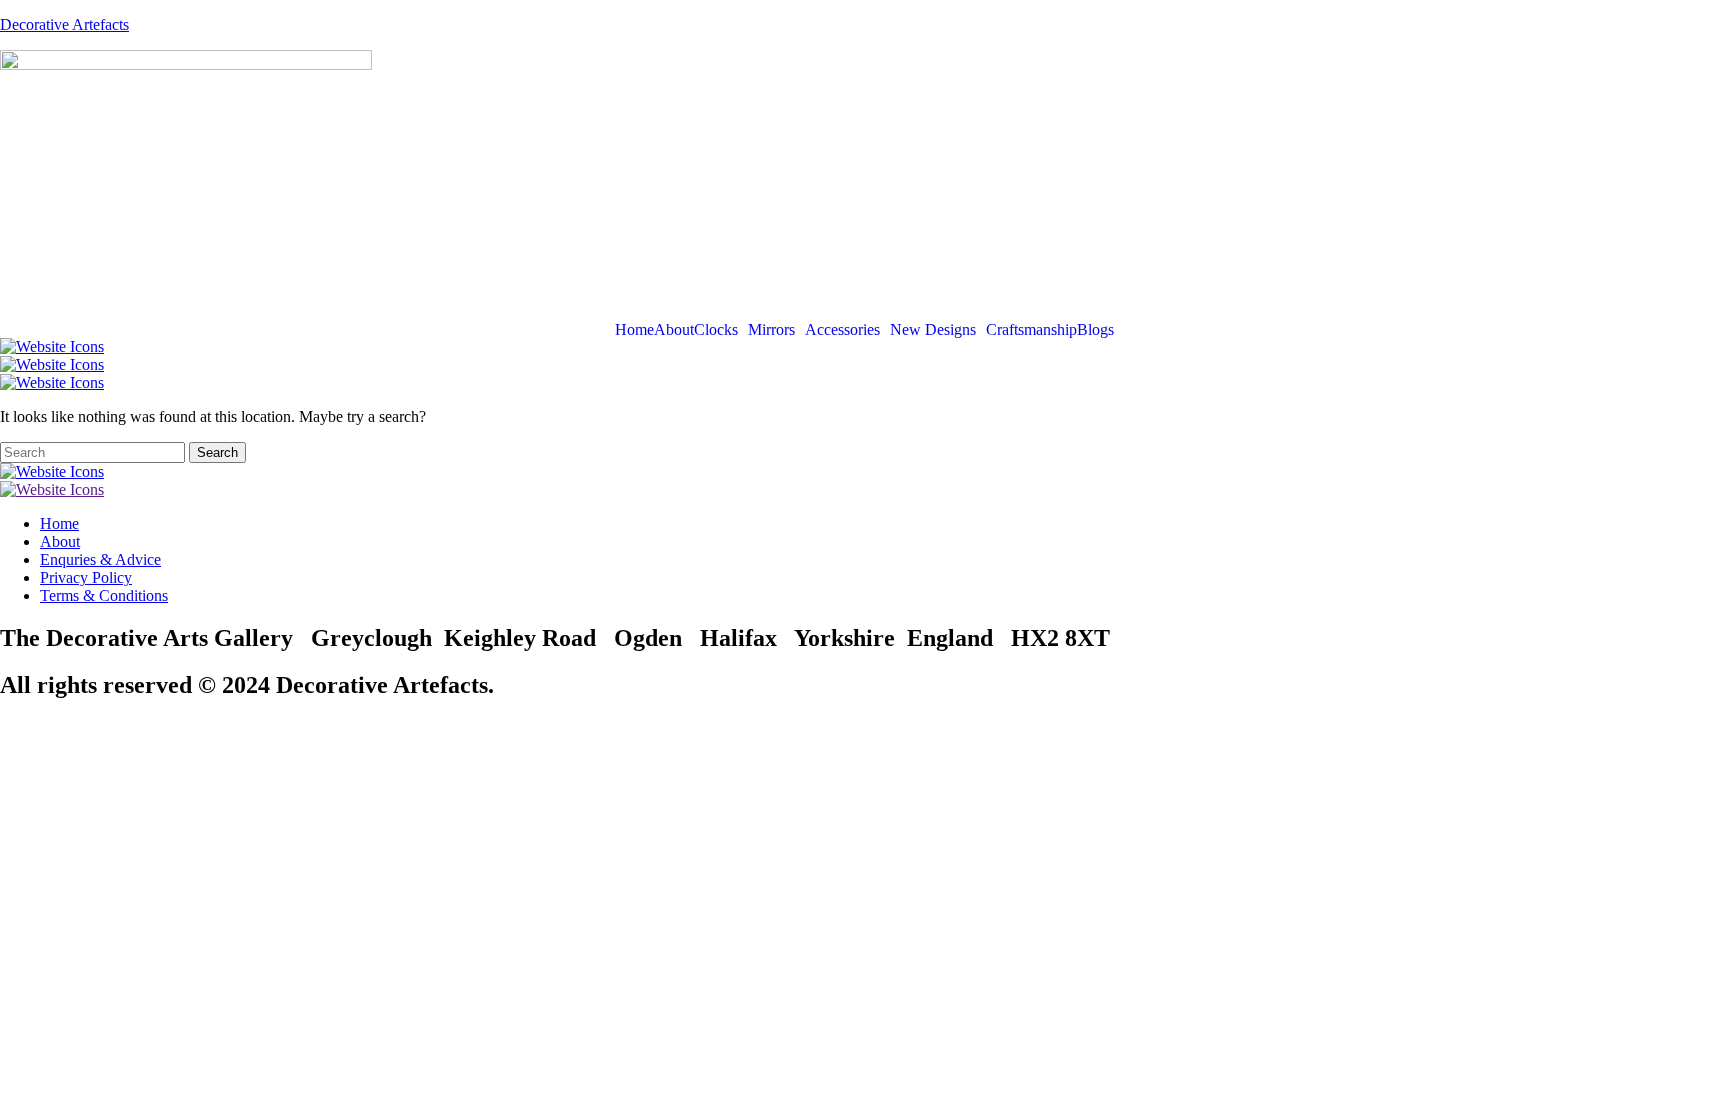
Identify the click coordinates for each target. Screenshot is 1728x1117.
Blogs (1095, 330)
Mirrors (771, 330)
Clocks (716, 330)
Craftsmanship (1031, 330)
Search (217, 452)
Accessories (842, 330)
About (674, 330)
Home (634, 330)
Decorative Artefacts (64, 24)
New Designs (933, 330)
